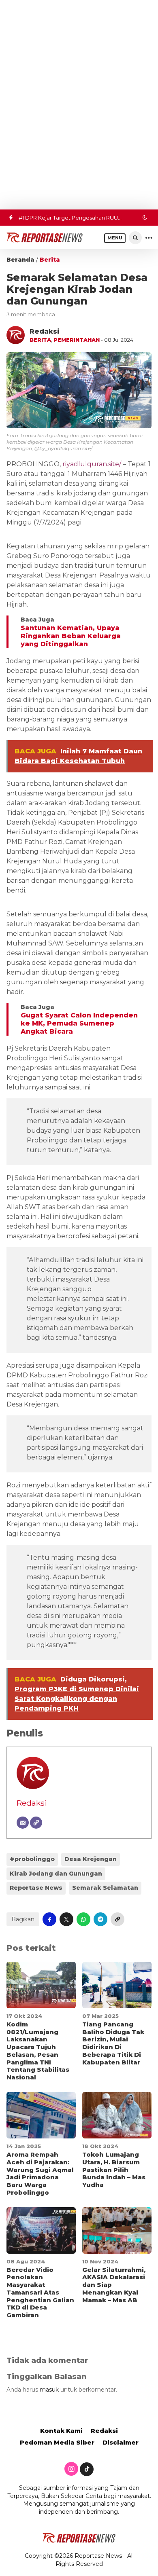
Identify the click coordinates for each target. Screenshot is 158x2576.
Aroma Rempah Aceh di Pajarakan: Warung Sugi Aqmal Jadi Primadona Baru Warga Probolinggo (40, 2173)
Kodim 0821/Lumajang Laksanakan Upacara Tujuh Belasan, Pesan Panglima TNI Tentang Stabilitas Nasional (38, 2051)
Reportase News (36, 1888)
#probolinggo (32, 1859)
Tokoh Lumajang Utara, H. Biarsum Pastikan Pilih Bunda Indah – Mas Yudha (114, 2170)
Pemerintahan (77, 340)
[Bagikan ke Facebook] (49, 1919)
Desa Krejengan (91, 1859)
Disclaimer (121, 2442)
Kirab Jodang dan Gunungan (56, 1874)
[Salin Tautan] (117, 1919)
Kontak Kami (61, 2431)
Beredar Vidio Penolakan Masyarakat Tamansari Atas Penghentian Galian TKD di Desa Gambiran (40, 2293)
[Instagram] (71, 2469)
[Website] (36, 1823)
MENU (115, 238)
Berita (50, 260)
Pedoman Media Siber (57, 2442)
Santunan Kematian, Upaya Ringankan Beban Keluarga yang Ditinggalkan (71, 636)
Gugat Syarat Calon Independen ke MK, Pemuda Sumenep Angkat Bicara (79, 1023)
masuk (49, 2390)
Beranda (20, 260)
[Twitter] (87, 2469)
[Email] (23, 1823)
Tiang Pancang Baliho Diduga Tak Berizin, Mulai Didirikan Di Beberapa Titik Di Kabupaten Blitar (113, 2043)
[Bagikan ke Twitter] (66, 1919)
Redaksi (32, 1803)
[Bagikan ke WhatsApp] (83, 1919)
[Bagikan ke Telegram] (100, 1919)
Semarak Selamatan (105, 1888)
